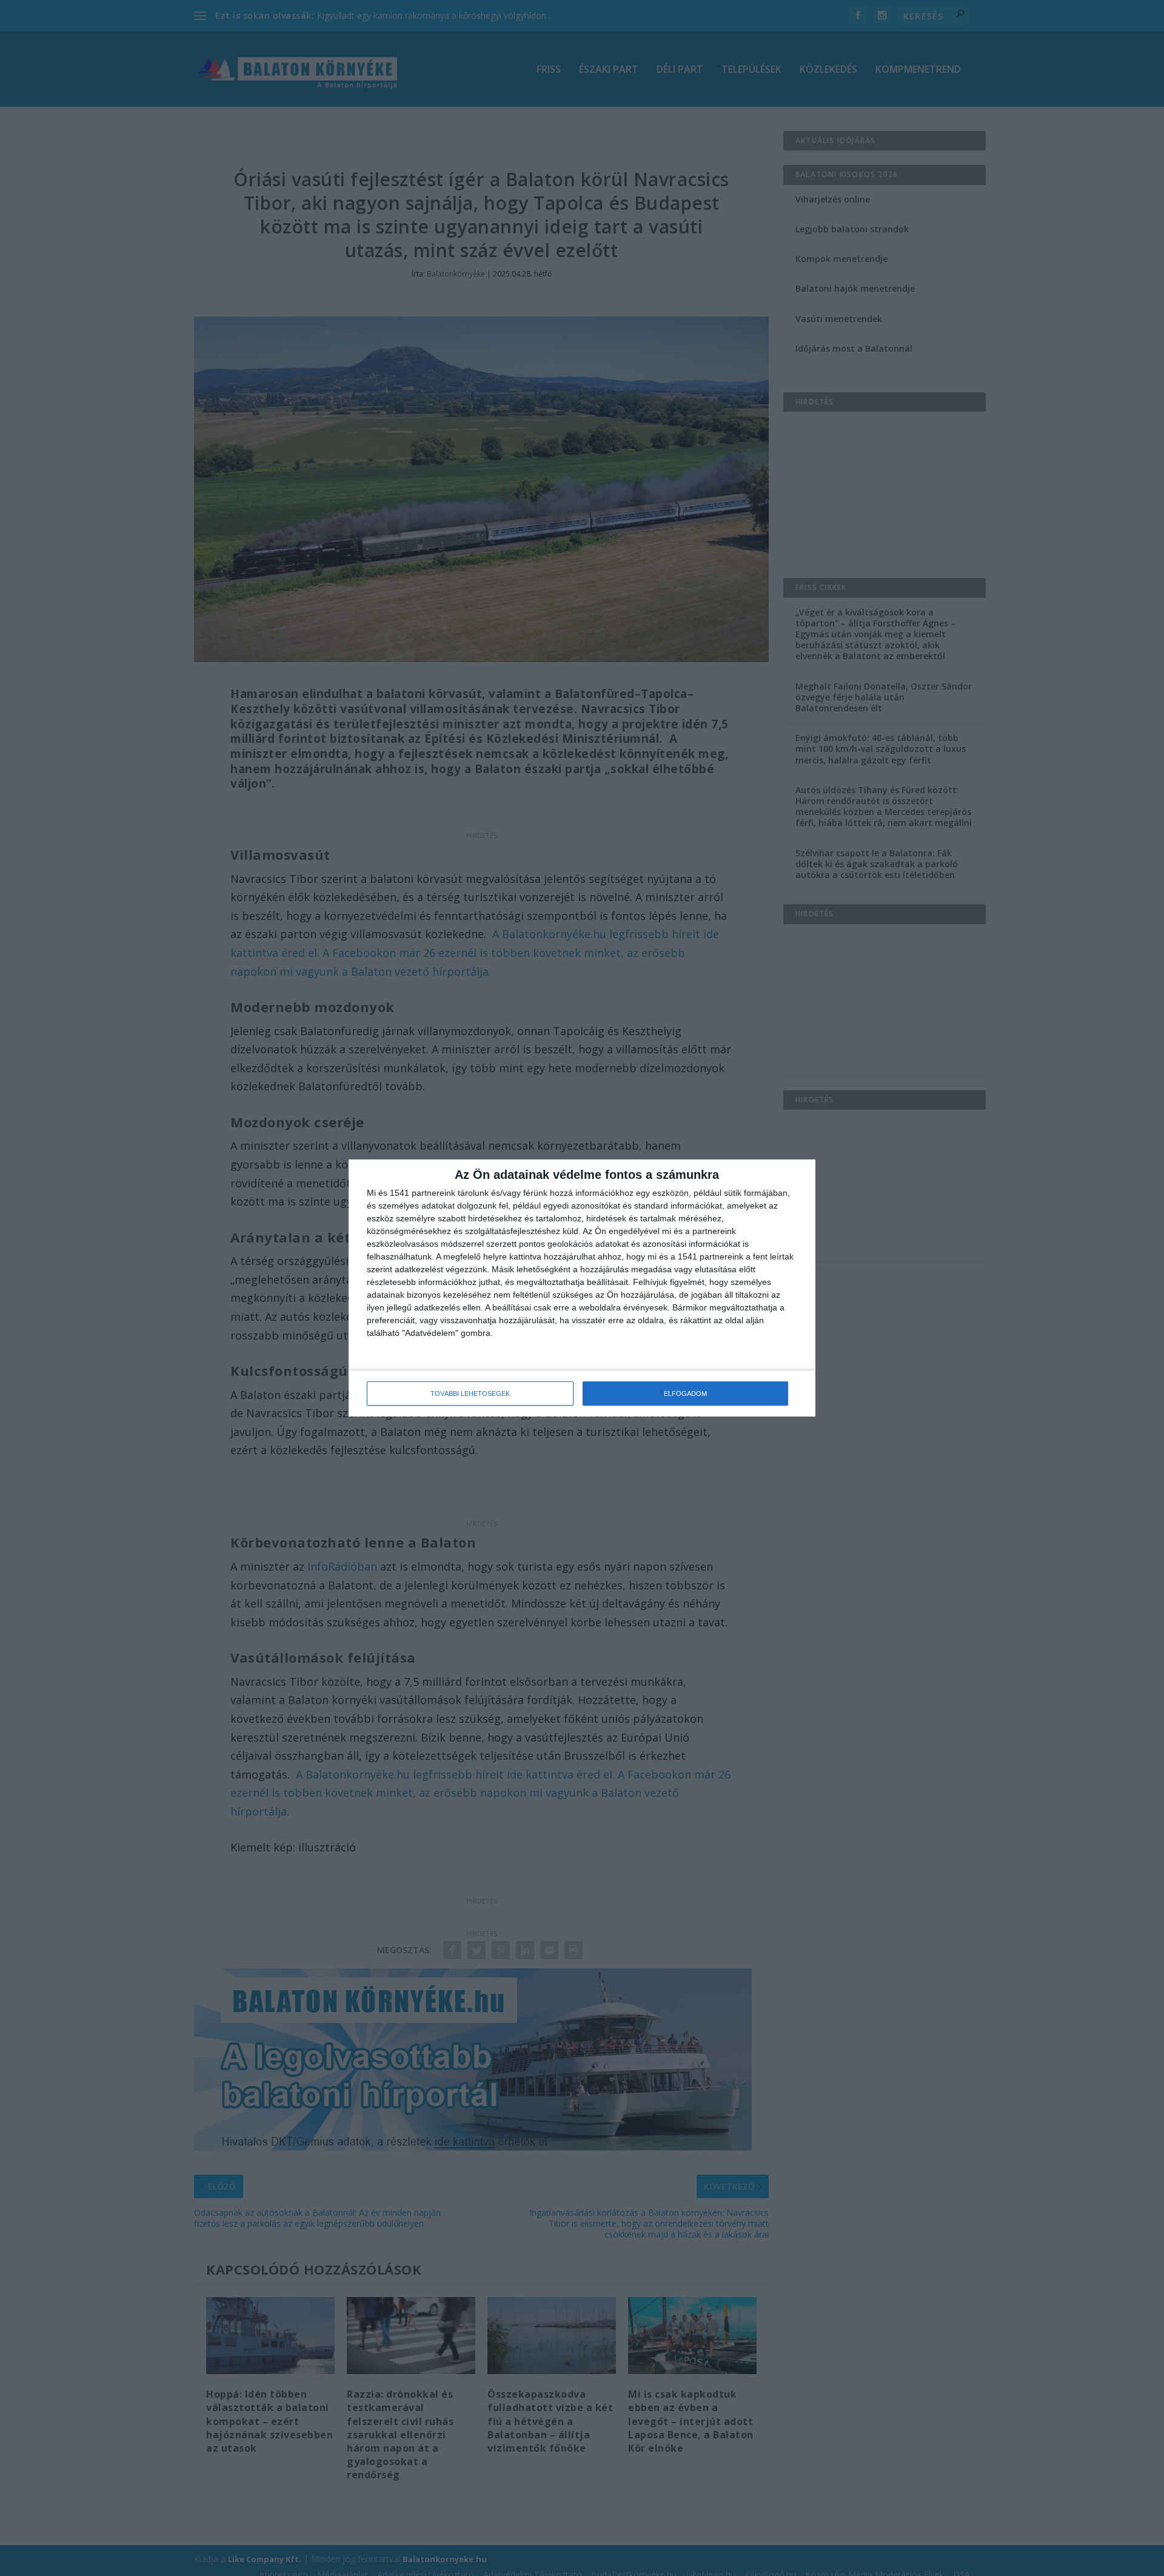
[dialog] (582, 1288)
